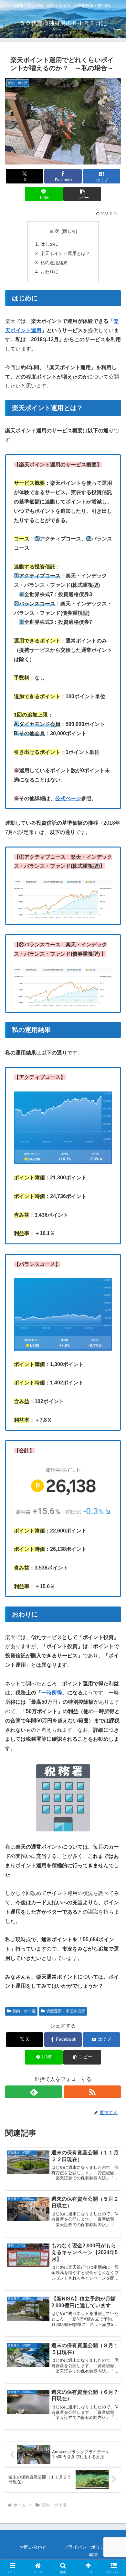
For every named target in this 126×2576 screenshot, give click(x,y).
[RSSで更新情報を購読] (92, 2092)
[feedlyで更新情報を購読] (34, 2092)
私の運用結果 (54, 263)
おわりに (49, 272)
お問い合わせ (33, 2547)
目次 (54, 231)
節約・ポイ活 (24, 2011)
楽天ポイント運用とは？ (65, 253)
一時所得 (52, 1693)
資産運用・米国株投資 (66, 2011)
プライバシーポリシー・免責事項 (93, 2551)
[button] (82, 194)
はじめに (49, 244)
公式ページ (68, 798)
